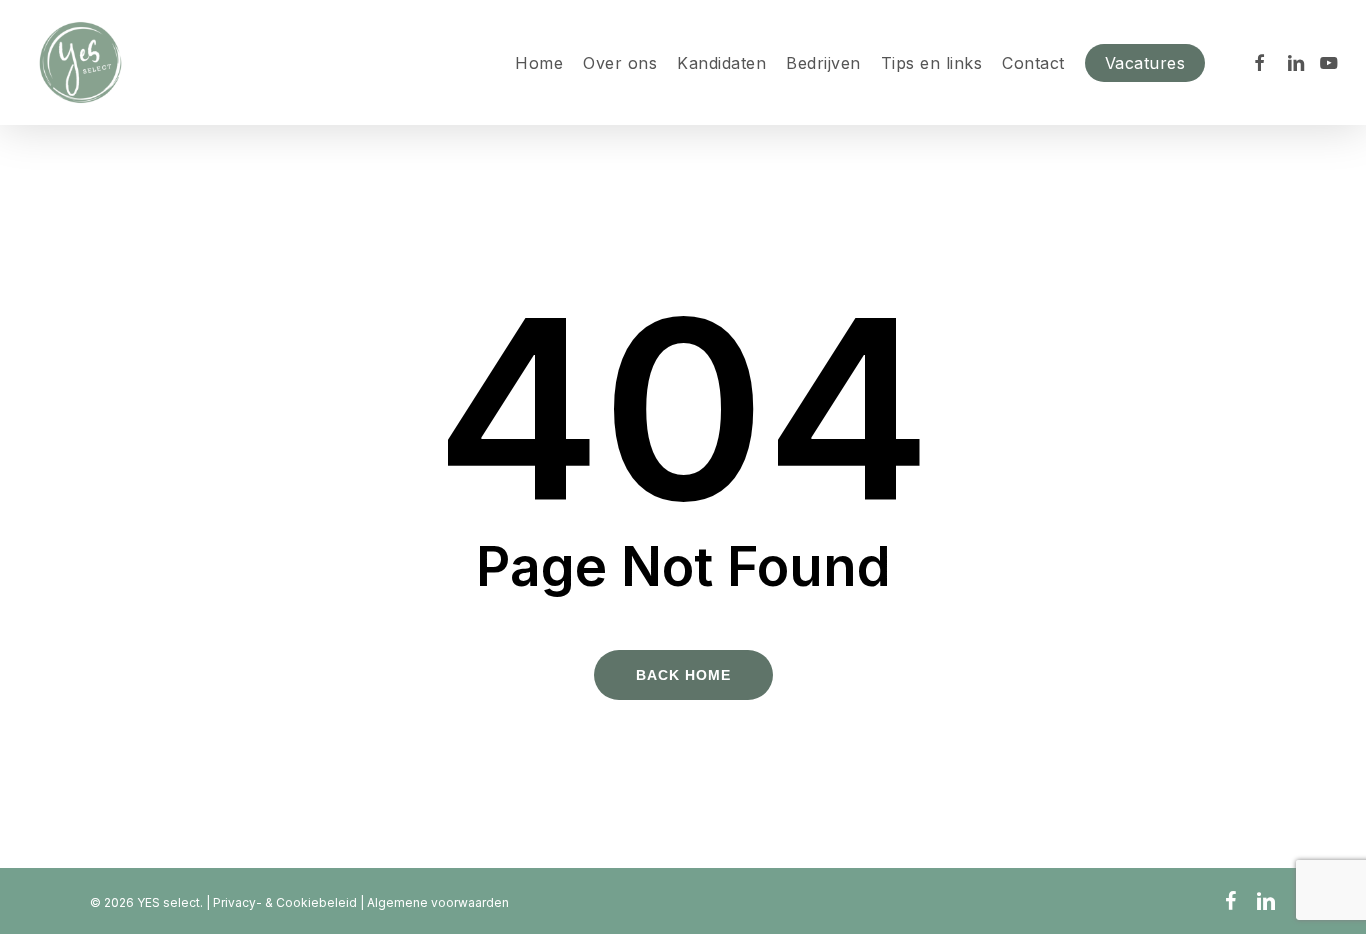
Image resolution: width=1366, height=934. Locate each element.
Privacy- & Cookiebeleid (286, 902)
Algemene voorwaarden (438, 902)
